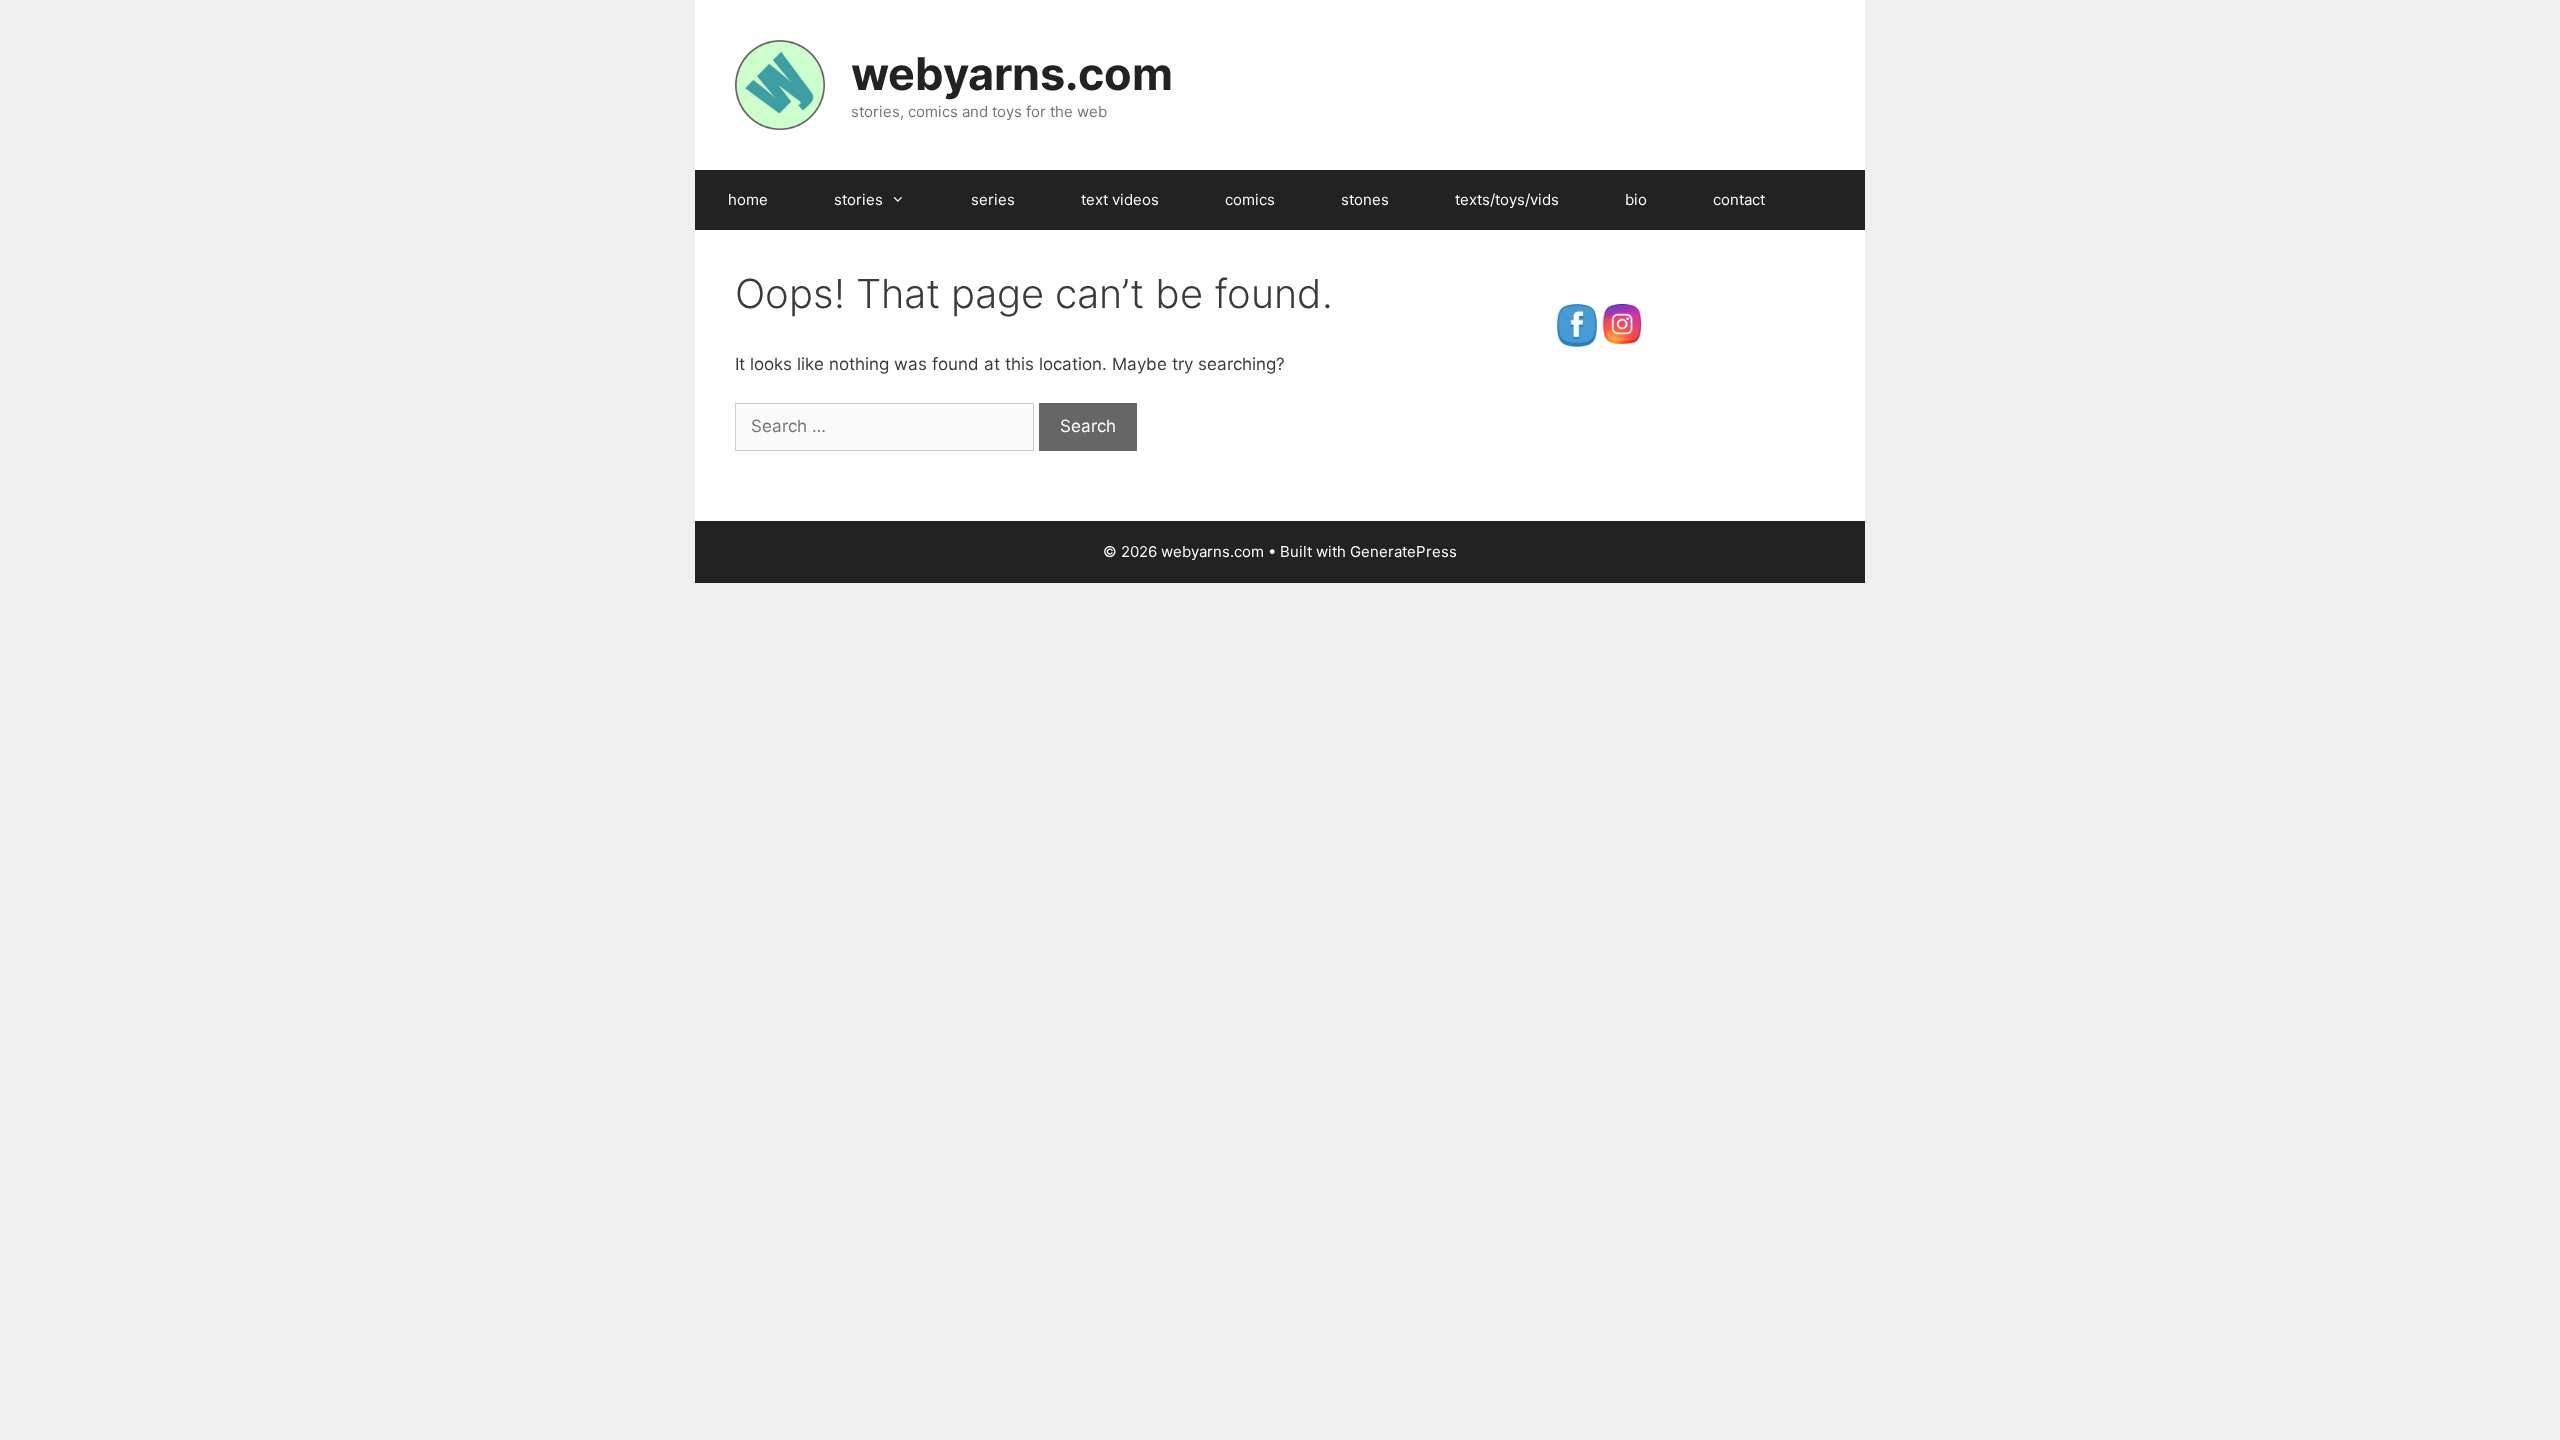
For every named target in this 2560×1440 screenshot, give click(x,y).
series (993, 199)
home (748, 199)
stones (1365, 199)
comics (1250, 199)
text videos (1120, 199)
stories (858, 199)
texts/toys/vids (1507, 199)
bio (1636, 199)
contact (1739, 199)
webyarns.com (1012, 73)
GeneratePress (1403, 551)
